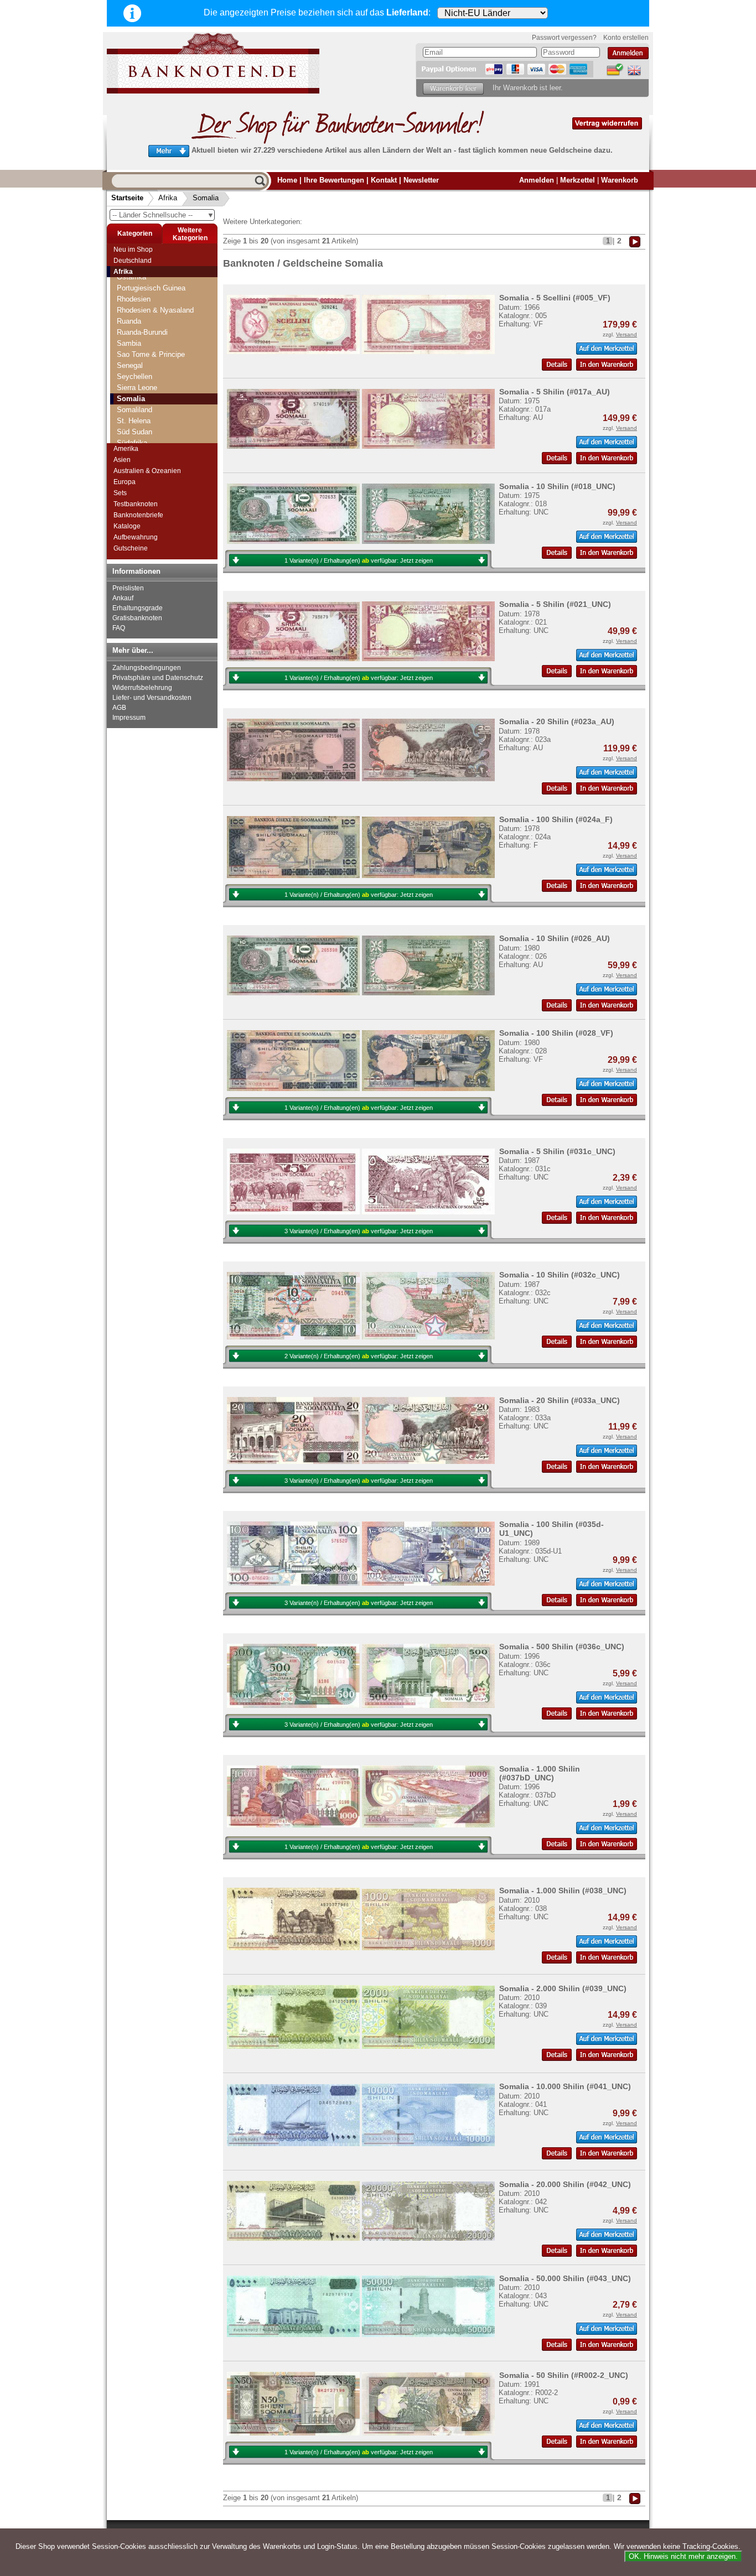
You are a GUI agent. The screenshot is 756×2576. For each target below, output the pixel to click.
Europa (125, 482)
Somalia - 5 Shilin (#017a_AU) (555, 392)
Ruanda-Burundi (142, 332)
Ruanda (129, 321)
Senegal (130, 365)
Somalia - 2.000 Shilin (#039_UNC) (563, 1988)
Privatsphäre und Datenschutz (158, 678)
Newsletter (421, 180)
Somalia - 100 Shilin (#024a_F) (556, 819)
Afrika (168, 198)
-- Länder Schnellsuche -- (163, 215)
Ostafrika (131, 277)
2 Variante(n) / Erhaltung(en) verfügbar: (359, 1356)
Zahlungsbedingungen (147, 668)
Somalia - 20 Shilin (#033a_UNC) (560, 1400)
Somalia (206, 198)
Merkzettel (578, 180)
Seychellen (134, 376)
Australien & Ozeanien (147, 471)
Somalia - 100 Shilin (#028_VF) (556, 1033)
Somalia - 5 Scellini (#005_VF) (555, 298)
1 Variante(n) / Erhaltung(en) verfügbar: (359, 560)
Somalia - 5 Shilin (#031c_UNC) (557, 1151)
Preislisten (128, 588)
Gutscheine (131, 548)
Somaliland (134, 410)
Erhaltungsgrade (138, 608)
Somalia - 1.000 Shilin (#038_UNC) (563, 1891)
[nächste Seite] (635, 241)
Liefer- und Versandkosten (152, 698)
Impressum (129, 718)
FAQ (119, 628)
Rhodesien (134, 299)
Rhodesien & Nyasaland (155, 310)
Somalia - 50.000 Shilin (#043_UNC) (565, 2278)
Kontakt (384, 180)
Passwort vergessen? (564, 38)
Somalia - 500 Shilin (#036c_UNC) (562, 1647)
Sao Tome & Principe (151, 354)
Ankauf (123, 598)
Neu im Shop (133, 250)
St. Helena (134, 421)
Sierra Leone (137, 388)
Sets (120, 493)
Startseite (127, 198)
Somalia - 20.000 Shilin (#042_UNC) (565, 2184)
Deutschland (133, 261)
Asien (122, 460)
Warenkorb (620, 180)
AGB (119, 708)
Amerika (126, 449)
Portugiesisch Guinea (151, 288)
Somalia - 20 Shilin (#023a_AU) (557, 721)
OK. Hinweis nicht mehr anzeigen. (683, 2556)
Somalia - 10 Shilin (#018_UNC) (557, 486)
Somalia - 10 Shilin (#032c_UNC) (560, 1275)
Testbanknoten (136, 504)
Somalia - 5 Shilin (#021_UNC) (555, 604)
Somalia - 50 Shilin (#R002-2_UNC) (564, 2375)
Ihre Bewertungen (334, 180)
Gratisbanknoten (137, 618)
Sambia (129, 343)
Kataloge (127, 526)
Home (287, 180)
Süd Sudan (134, 432)
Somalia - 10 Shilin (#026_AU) (555, 938)
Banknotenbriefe (138, 515)
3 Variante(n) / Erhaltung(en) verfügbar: (359, 1231)
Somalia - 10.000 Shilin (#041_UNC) (565, 2086)
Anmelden (537, 180)
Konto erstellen (626, 38)
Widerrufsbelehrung (142, 688)
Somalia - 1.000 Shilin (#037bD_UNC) (540, 1773)
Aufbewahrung (136, 537)
